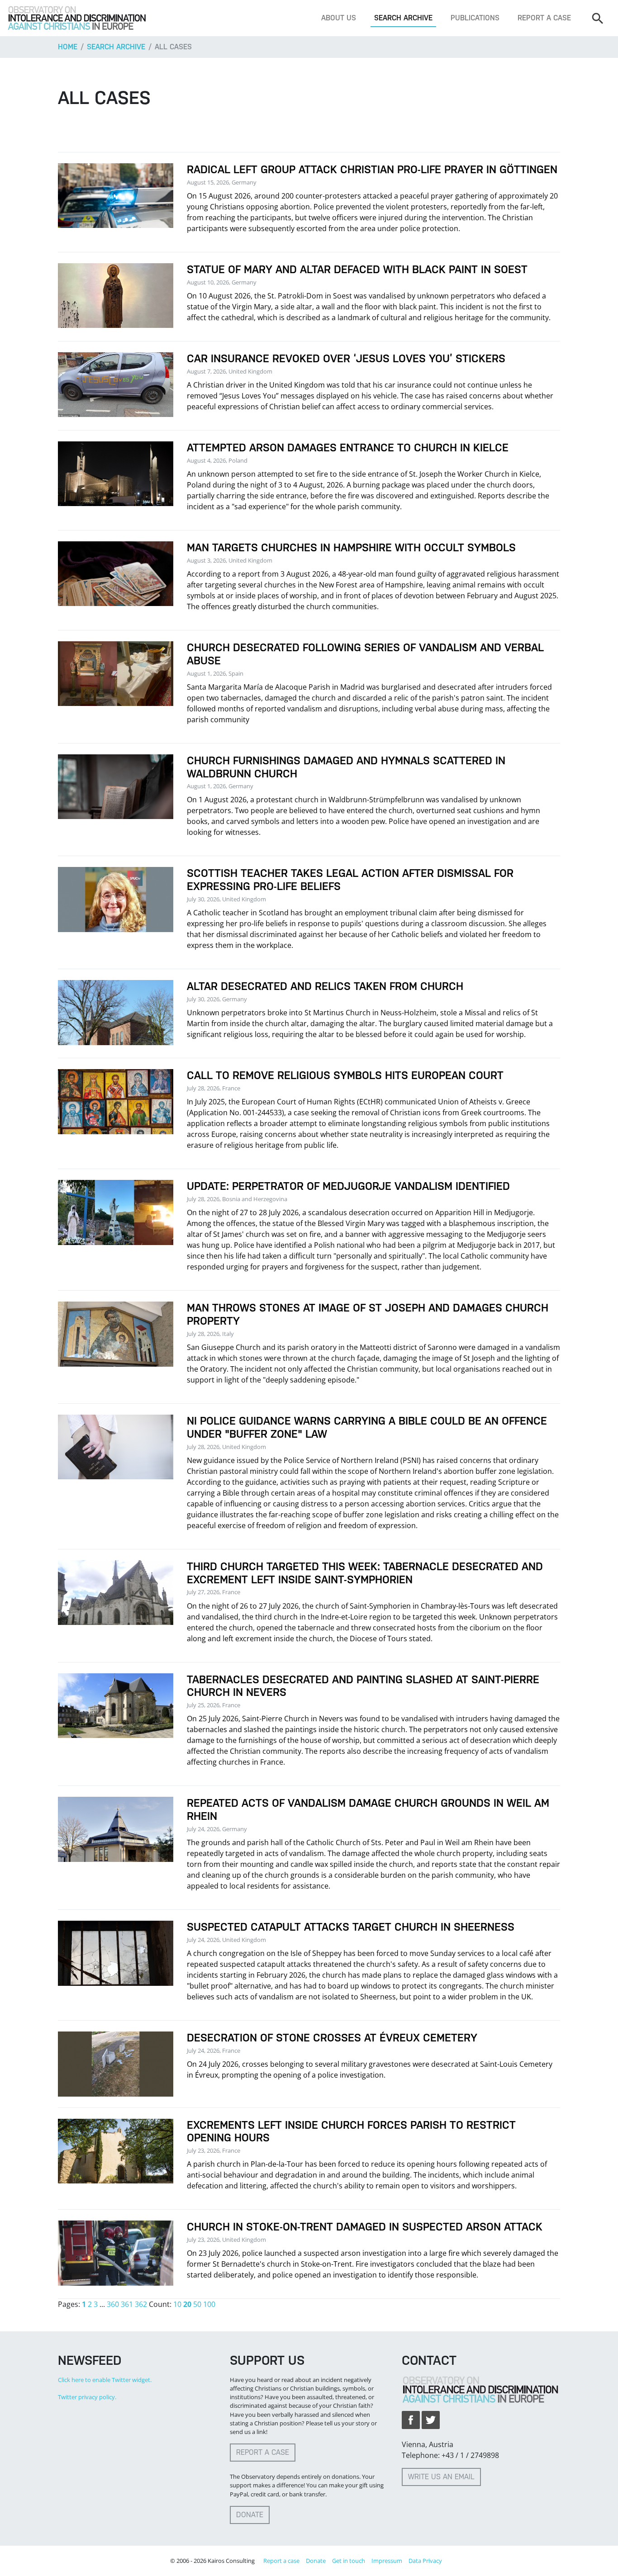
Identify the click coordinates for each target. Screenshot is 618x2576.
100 (209, 2304)
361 (127, 2304)
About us (339, 18)
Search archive (403, 18)
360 (113, 2304)
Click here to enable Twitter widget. (105, 2380)
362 (141, 2304)
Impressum (387, 2561)
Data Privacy (425, 2561)
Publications (475, 18)
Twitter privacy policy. (87, 2397)
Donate (250, 2515)
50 (197, 2304)
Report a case (544, 18)
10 (177, 2304)
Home (68, 47)
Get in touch (349, 2561)
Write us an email (441, 2477)
